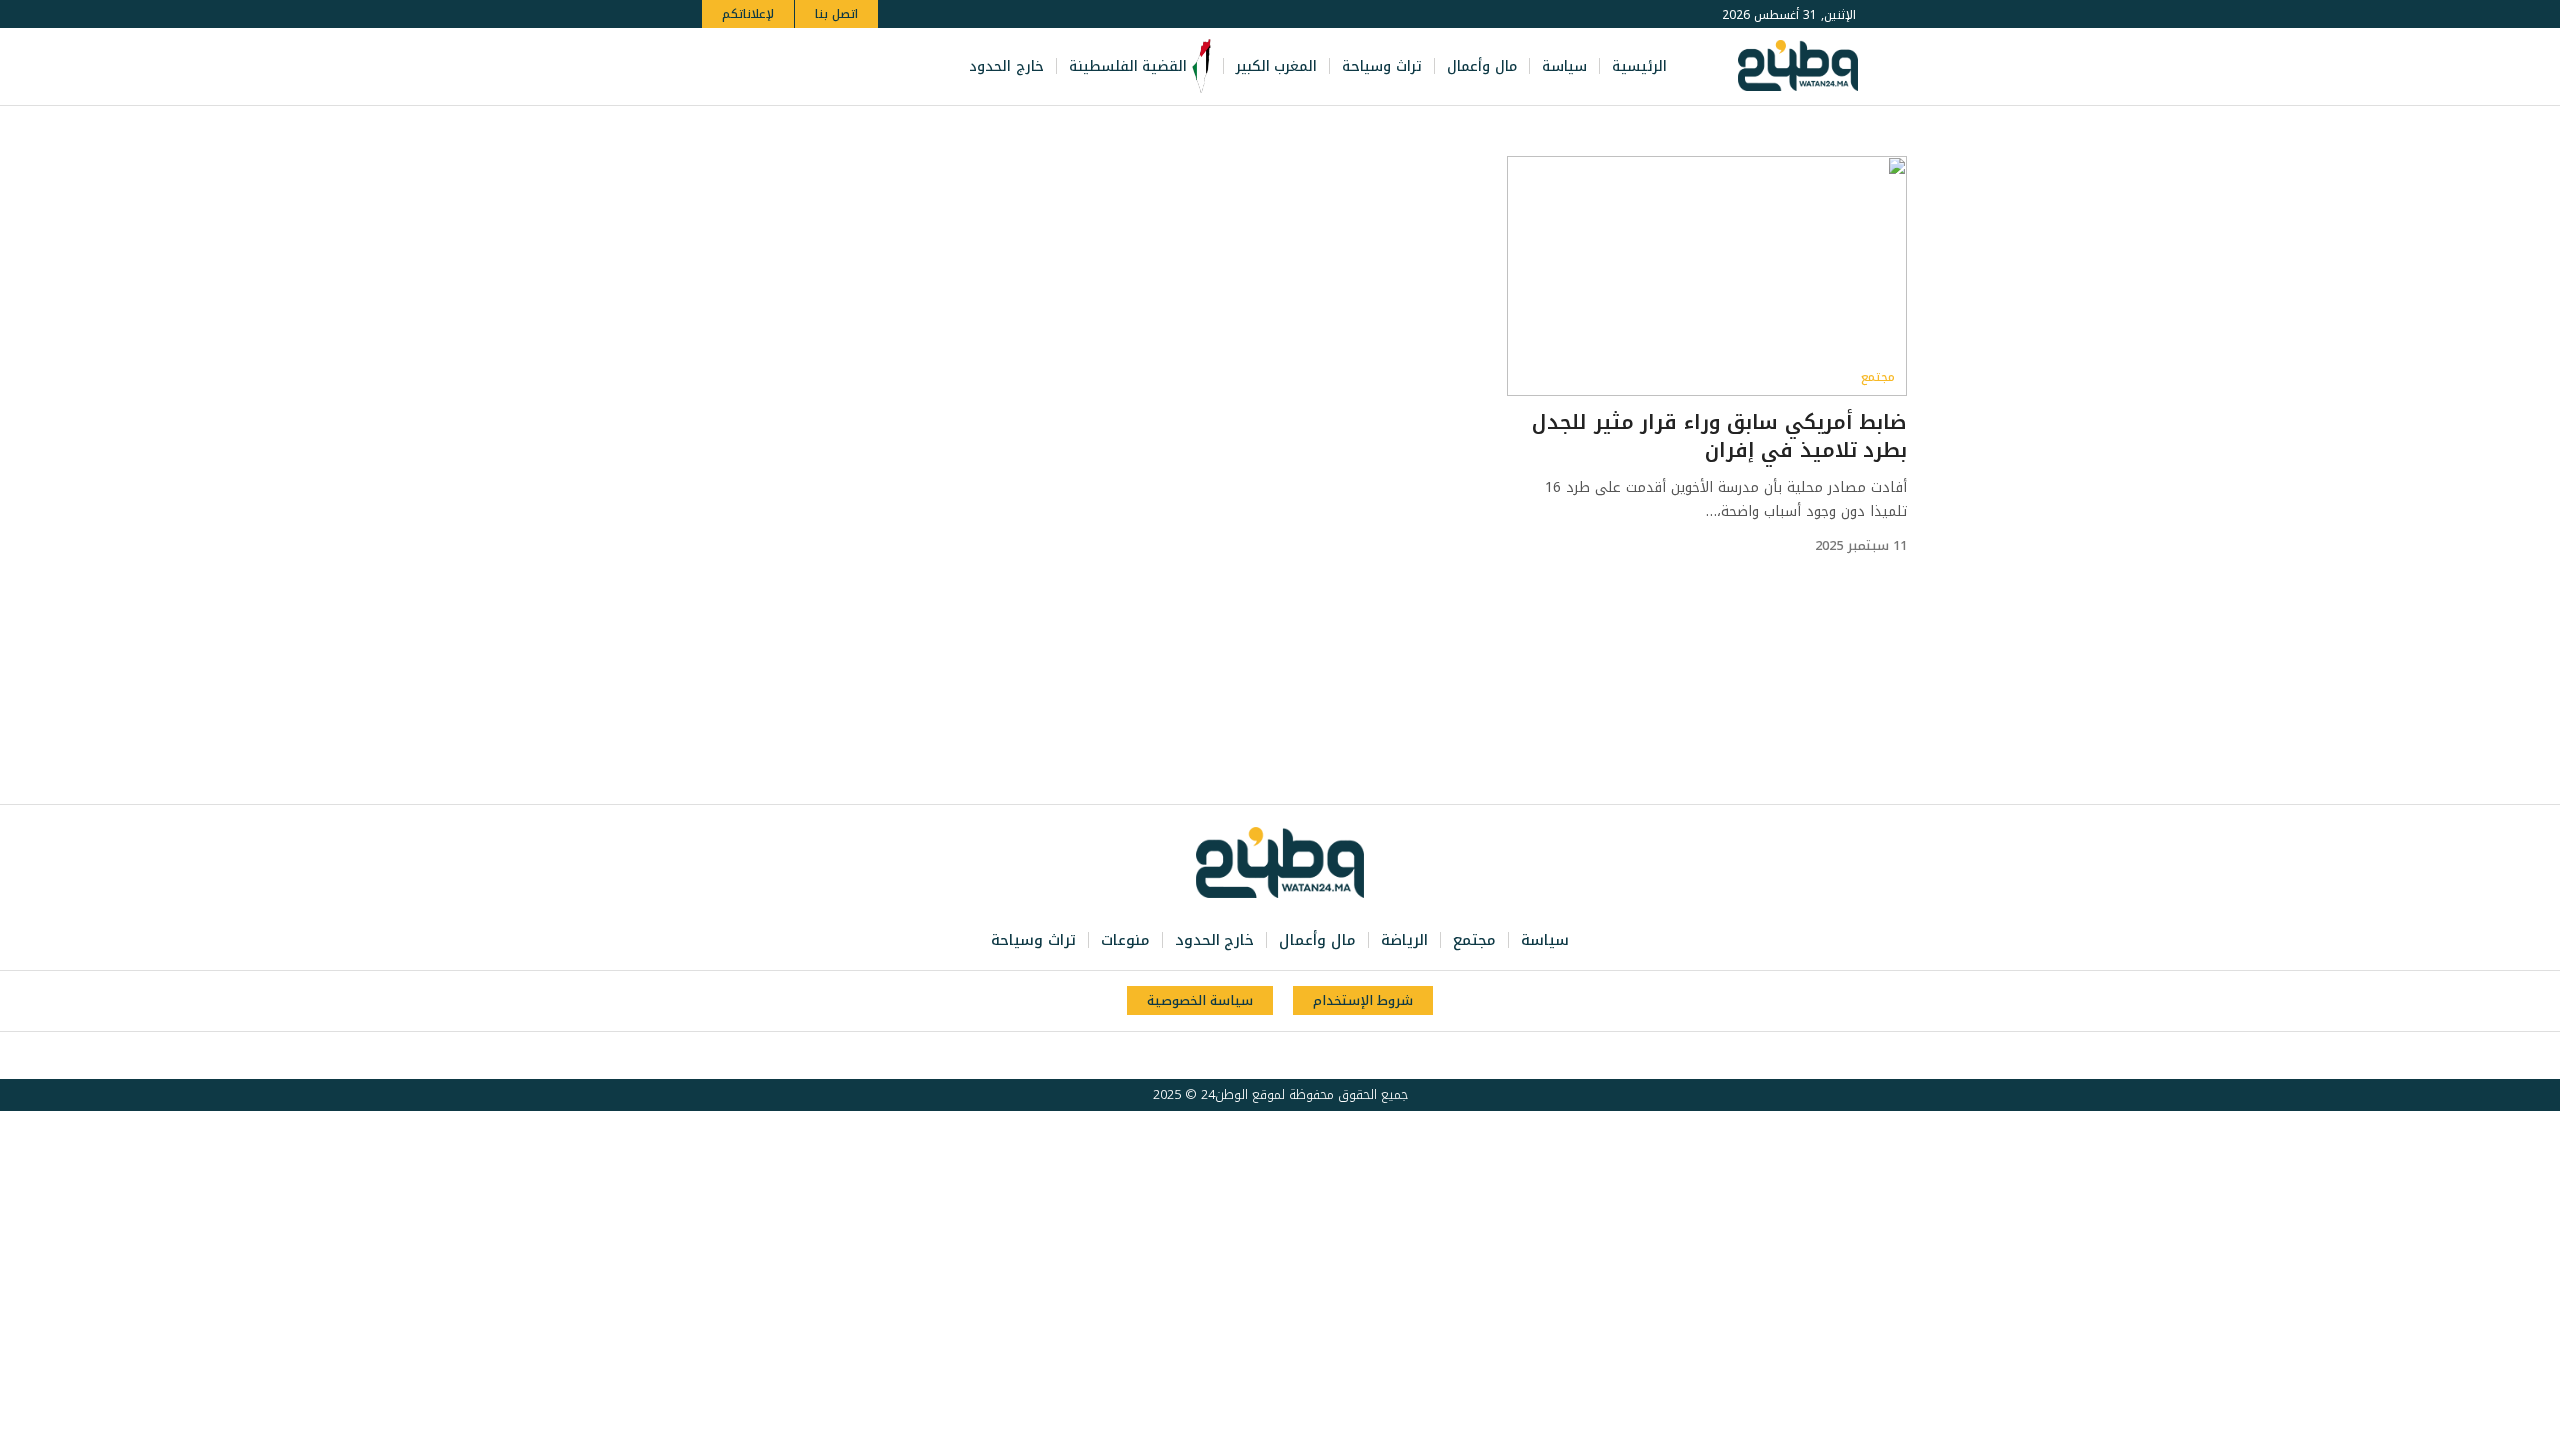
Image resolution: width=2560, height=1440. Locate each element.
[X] (844, 66)
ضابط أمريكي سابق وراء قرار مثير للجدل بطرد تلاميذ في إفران (1719, 436)
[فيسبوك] (866, 66)
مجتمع (1878, 377)
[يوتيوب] (822, 66)
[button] (720, 66)
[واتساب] (778, 66)
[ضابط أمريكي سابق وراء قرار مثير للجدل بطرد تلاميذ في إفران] (1707, 276)
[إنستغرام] (800, 66)
